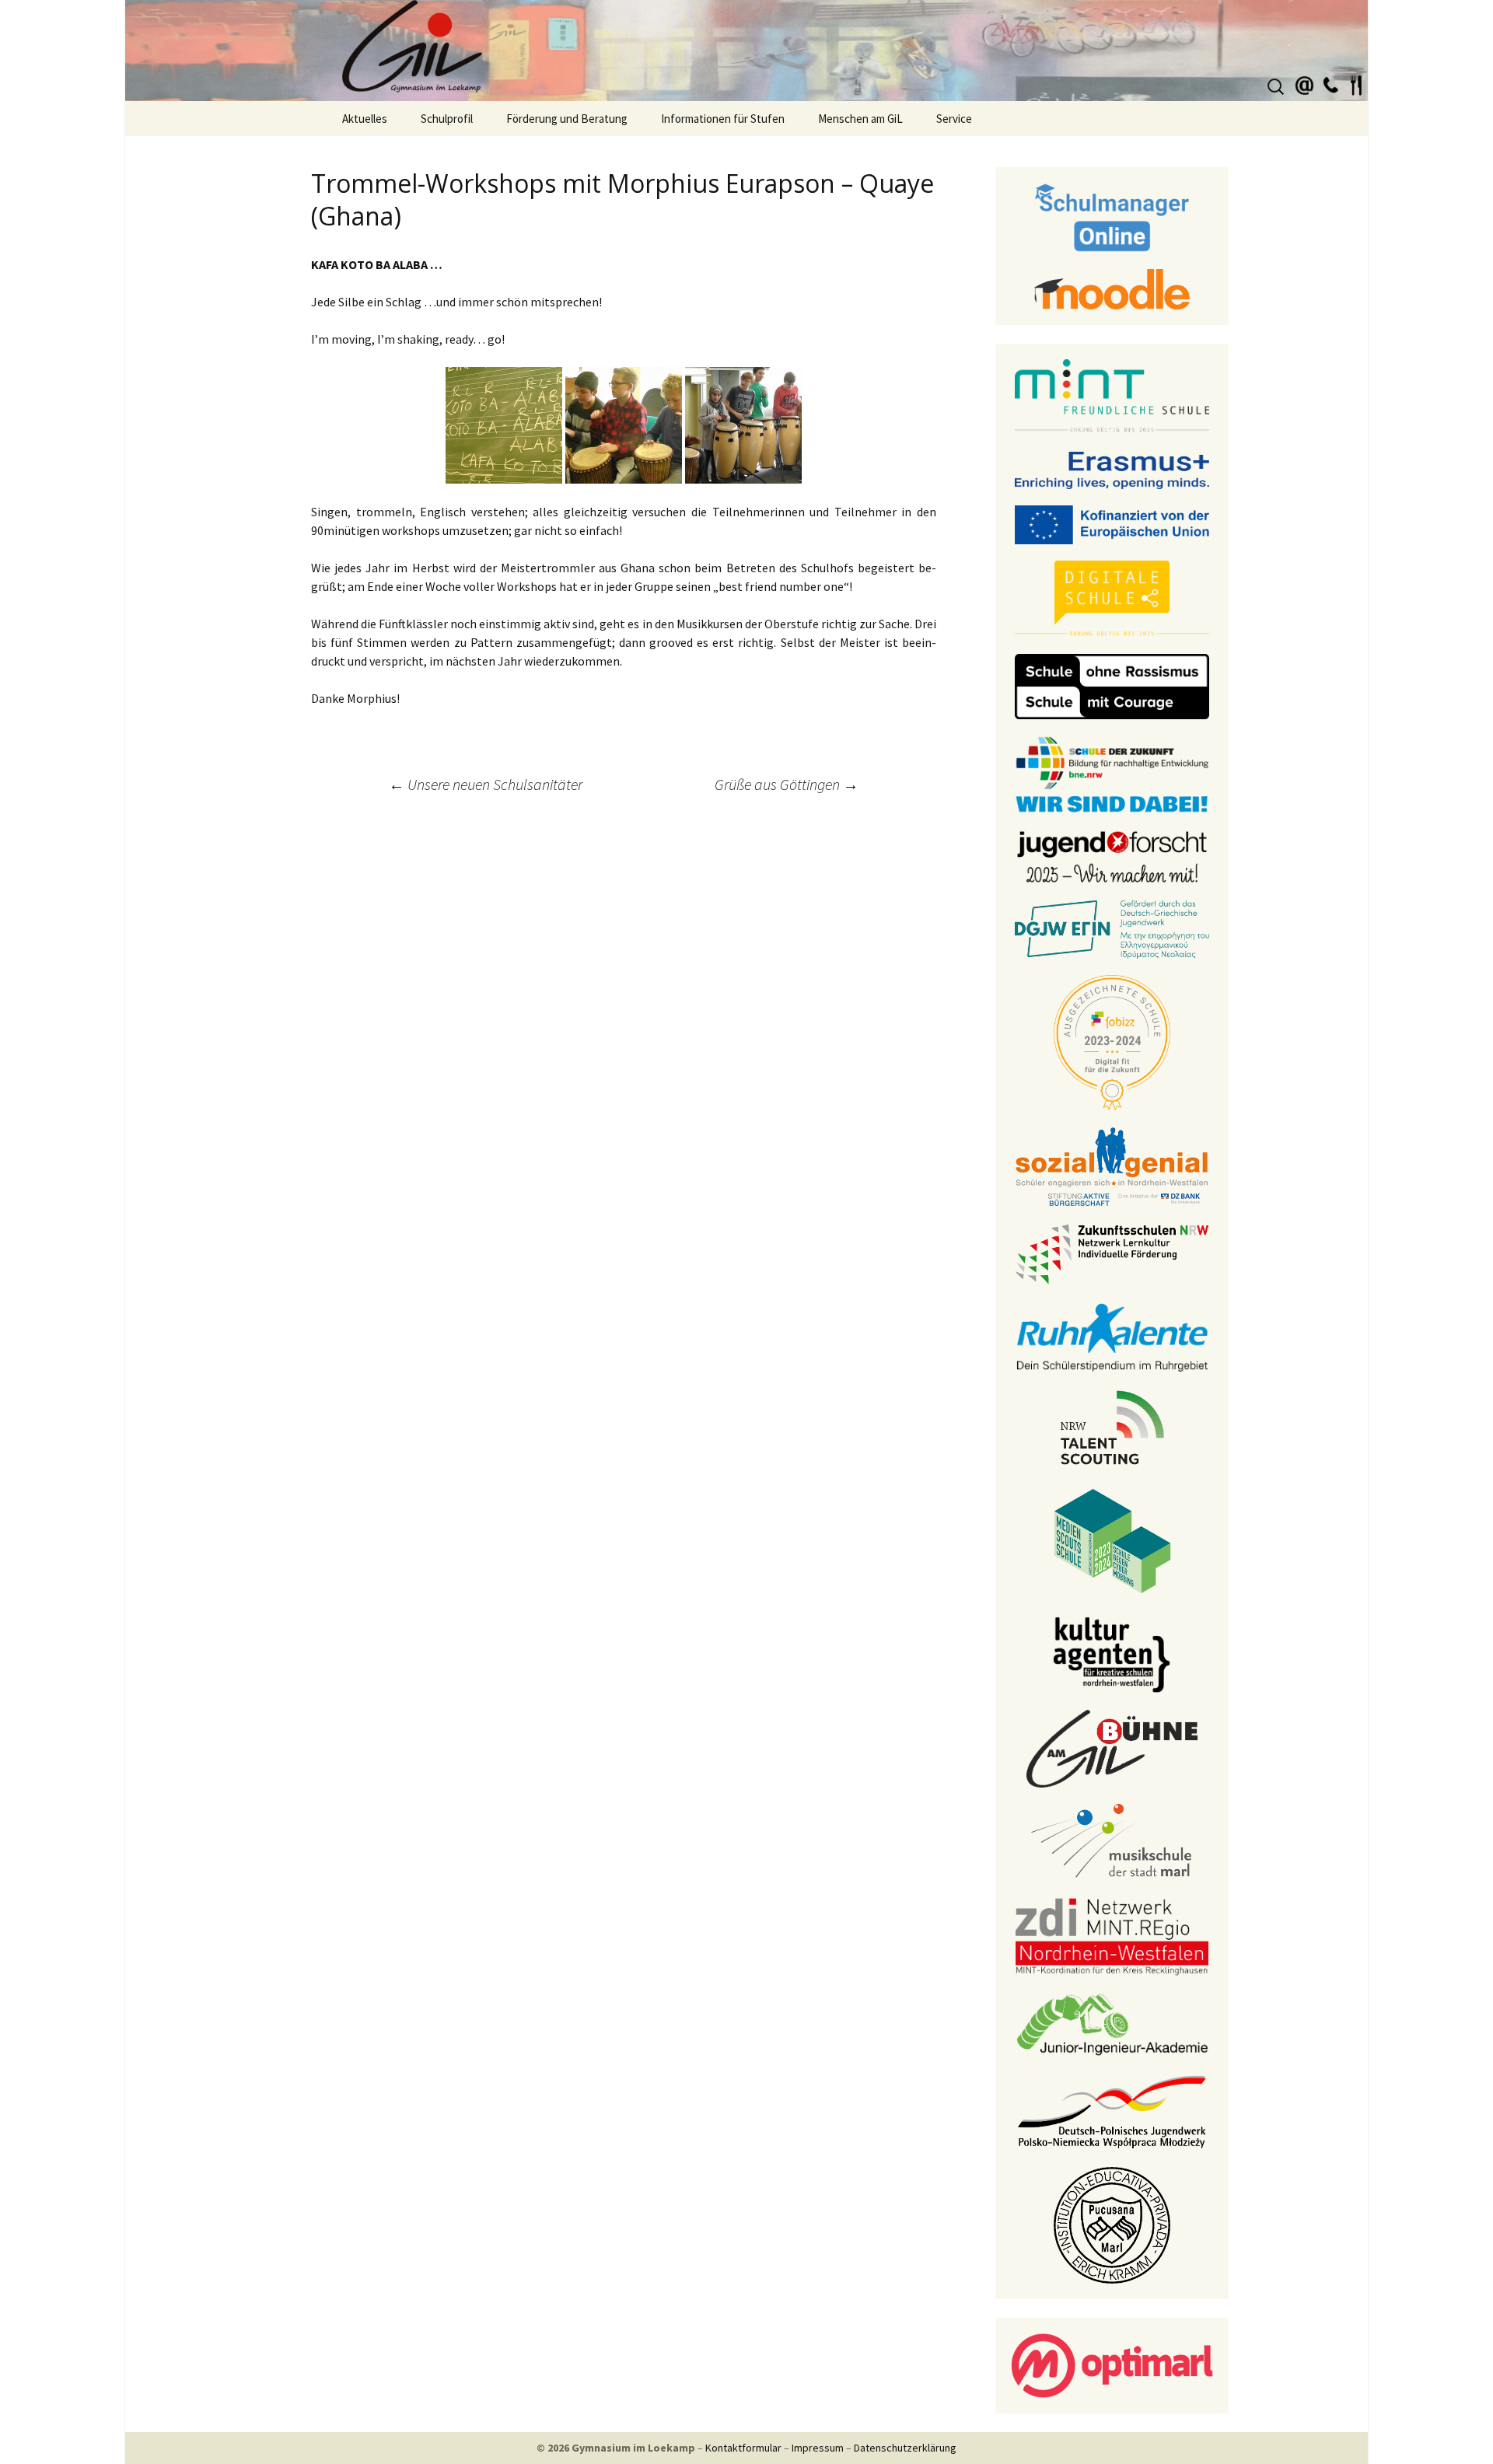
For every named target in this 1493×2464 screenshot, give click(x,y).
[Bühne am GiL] (1112, 1747)
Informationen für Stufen (723, 119)
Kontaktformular (743, 2448)
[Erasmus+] (1112, 469)
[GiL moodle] (1112, 288)
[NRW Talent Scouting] (1112, 1426)
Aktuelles (365, 119)
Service (954, 119)
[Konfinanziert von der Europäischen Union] (1112, 523)
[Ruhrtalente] (1112, 1336)
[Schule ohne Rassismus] (1112, 685)
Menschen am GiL (860, 119)
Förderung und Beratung (567, 119)
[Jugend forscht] (1112, 855)
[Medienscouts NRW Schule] (1112, 1540)
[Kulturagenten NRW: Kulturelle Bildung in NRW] (1112, 1653)
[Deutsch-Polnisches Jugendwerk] (1112, 2110)
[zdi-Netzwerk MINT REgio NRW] (1112, 1935)
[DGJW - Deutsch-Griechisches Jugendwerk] (1112, 928)
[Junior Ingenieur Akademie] (1112, 2023)
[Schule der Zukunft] (1112, 773)
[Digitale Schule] (1112, 598)
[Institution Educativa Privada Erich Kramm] (1112, 2224)
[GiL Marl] (746, 51)
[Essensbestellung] (1356, 83)
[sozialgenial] (1112, 1166)
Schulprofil (447, 119)
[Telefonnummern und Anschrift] (1330, 83)
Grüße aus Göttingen (787, 784)
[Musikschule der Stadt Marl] (1112, 1841)
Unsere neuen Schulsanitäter (486, 784)
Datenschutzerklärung (905, 2448)
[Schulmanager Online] (1112, 216)
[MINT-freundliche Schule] (1112, 396)
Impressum (818, 2448)
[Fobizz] (1112, 1041)
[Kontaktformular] (1305, 83)
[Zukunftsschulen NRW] (1112, 1253)
